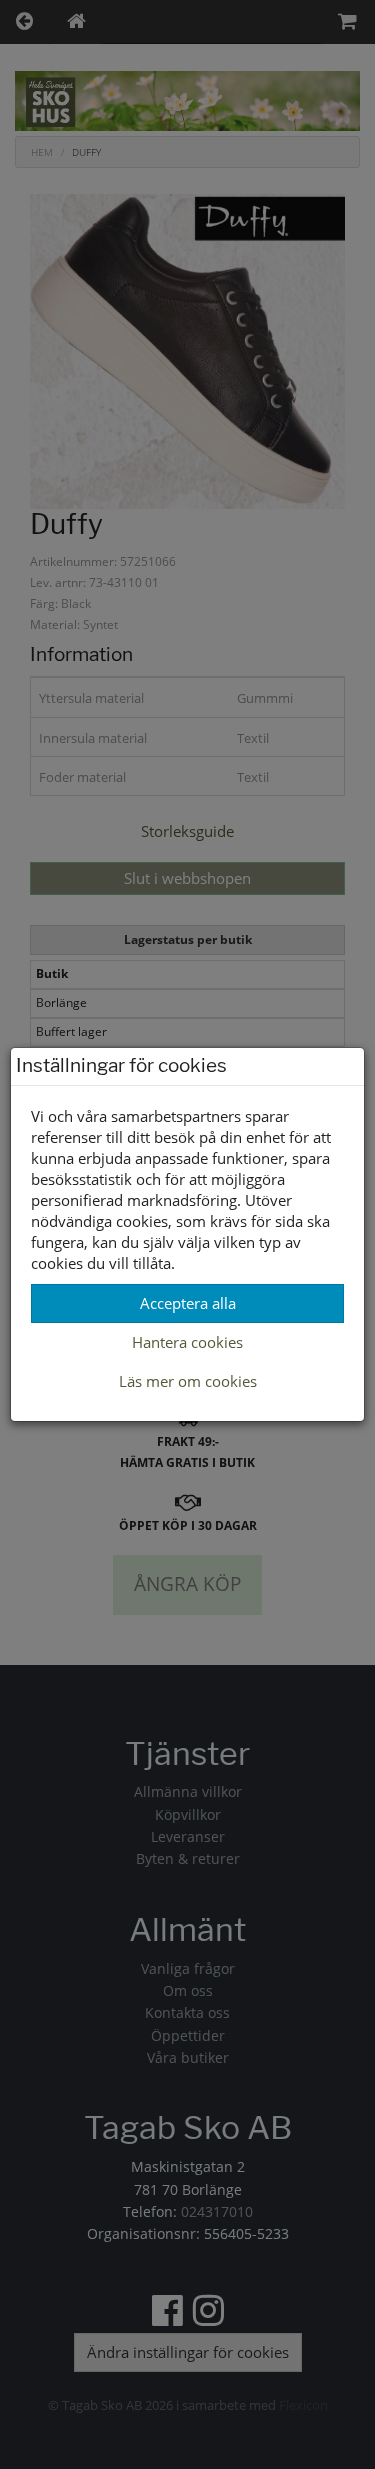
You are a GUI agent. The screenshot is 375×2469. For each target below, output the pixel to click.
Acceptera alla (188, 1303)
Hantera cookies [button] (187, 1342)
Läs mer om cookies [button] (188, 1381)
